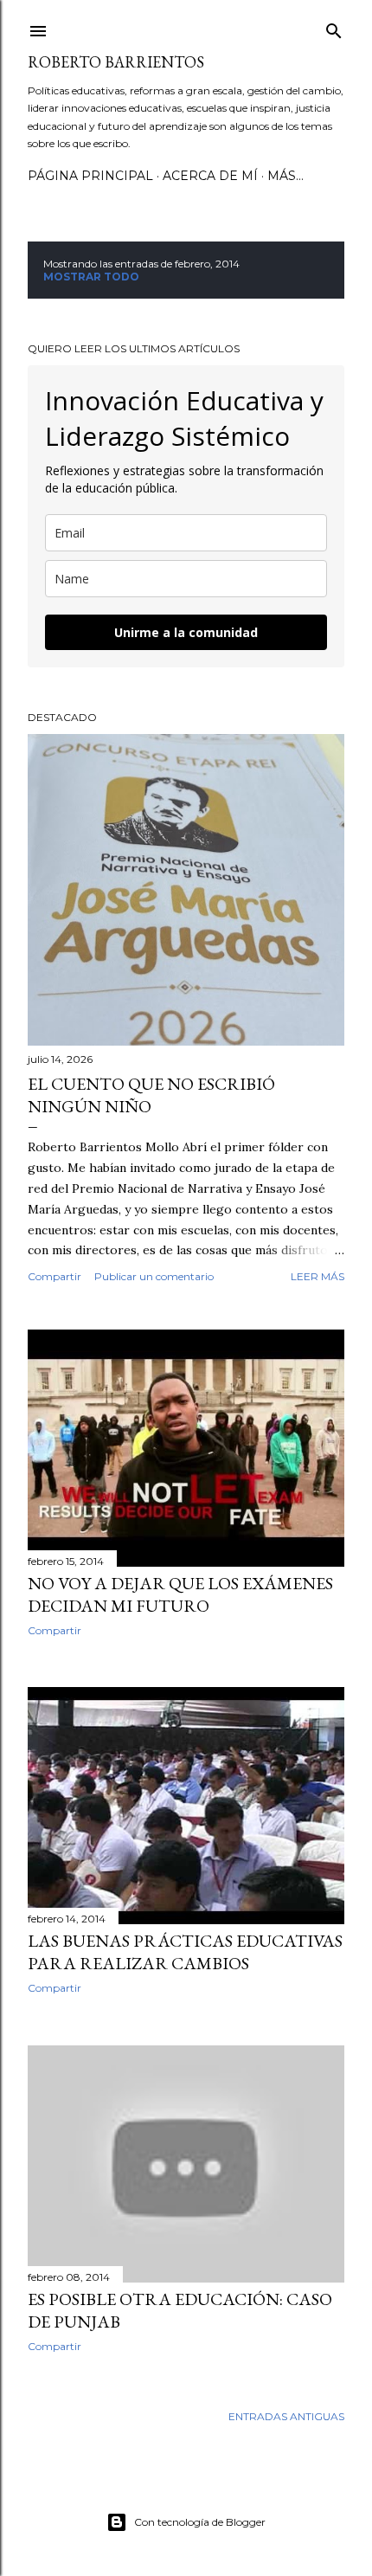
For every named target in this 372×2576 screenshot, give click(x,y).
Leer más (317, 1276)
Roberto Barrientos (116, 62)
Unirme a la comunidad (186, 632)
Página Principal (90, 176)
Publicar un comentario (154, 1276)
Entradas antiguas (286, 2416)
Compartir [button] (55, 1276)
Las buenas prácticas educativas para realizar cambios (185, 1952)
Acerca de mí (210, 176)
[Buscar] (334, 27)
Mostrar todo (91, 277)
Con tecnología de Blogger (200, 2522)
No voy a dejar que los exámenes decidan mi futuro (180, 1594)
